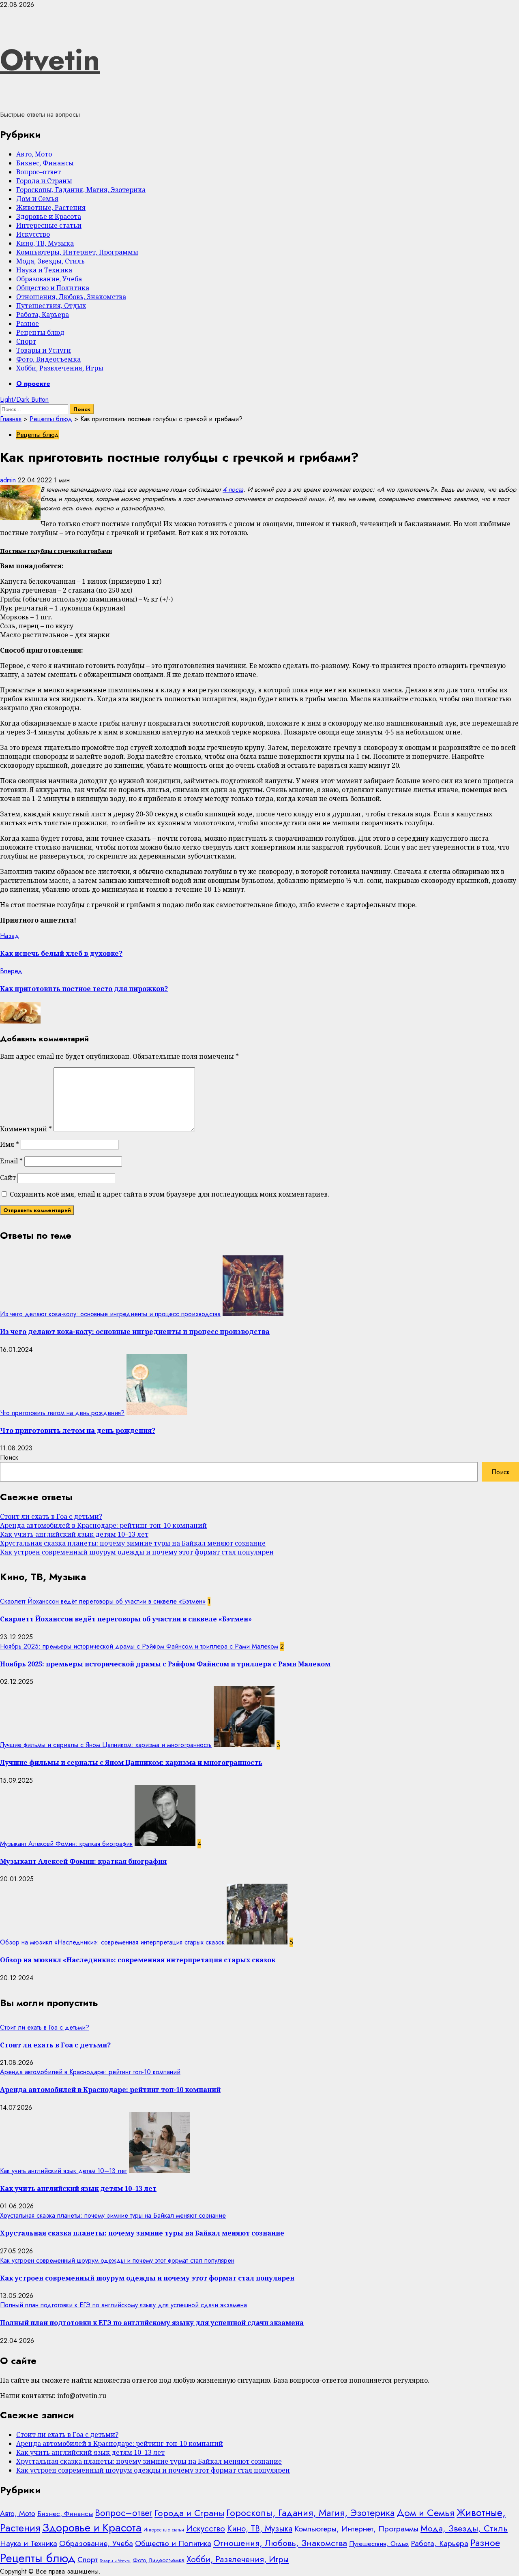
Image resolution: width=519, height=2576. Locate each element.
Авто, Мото (34, 154)
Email (11, 1161)
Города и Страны (44, 181)
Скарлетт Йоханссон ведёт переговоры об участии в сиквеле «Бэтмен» (103, 1601)
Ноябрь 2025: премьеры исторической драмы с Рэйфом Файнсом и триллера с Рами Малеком (139, 1646)
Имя (10, 1144)
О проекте (33, 384)
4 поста (233, 489)
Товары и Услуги (44, 350)
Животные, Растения (51, 208)
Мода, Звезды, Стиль (50, 261)
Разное (28, 323)
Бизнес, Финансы (45, 163)
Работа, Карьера (43, 315)
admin (9, 480)
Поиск (9, 1457)
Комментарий (26, 1129)
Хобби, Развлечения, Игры (60, 368)
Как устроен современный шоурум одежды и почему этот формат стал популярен (137, 1552)
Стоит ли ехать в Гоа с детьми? (51, 1516)
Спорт (26, 341)
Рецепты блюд (40, 332)
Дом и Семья (37, 199)
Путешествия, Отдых (51, 306)
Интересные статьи (49, 225)
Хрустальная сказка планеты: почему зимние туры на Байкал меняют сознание (133, 1543)
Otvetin (50, 60)
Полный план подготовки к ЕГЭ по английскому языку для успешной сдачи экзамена (123, 2305)
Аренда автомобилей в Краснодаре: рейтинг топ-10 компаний (103, 1525)
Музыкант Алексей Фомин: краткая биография (66, 1844)
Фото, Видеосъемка (48, 359)
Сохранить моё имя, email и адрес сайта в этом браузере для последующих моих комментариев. (169, 1194)
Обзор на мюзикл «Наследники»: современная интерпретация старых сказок (112, 1942)
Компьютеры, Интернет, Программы (77, 252)
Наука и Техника (44, 270)
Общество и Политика (53, 288)
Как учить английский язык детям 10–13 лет (74, 1534)
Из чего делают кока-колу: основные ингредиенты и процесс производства (110, 1314)
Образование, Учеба (49, 279)
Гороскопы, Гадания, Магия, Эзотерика (81, 190)
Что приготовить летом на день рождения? (62, 1413)
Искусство (33, 234)
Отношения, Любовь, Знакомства (71, 297)
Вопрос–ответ (39, 172)
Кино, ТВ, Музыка (45, 243)
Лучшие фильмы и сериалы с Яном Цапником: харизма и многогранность (106, 1745)
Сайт (8, 1178)
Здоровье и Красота (49, 216)
